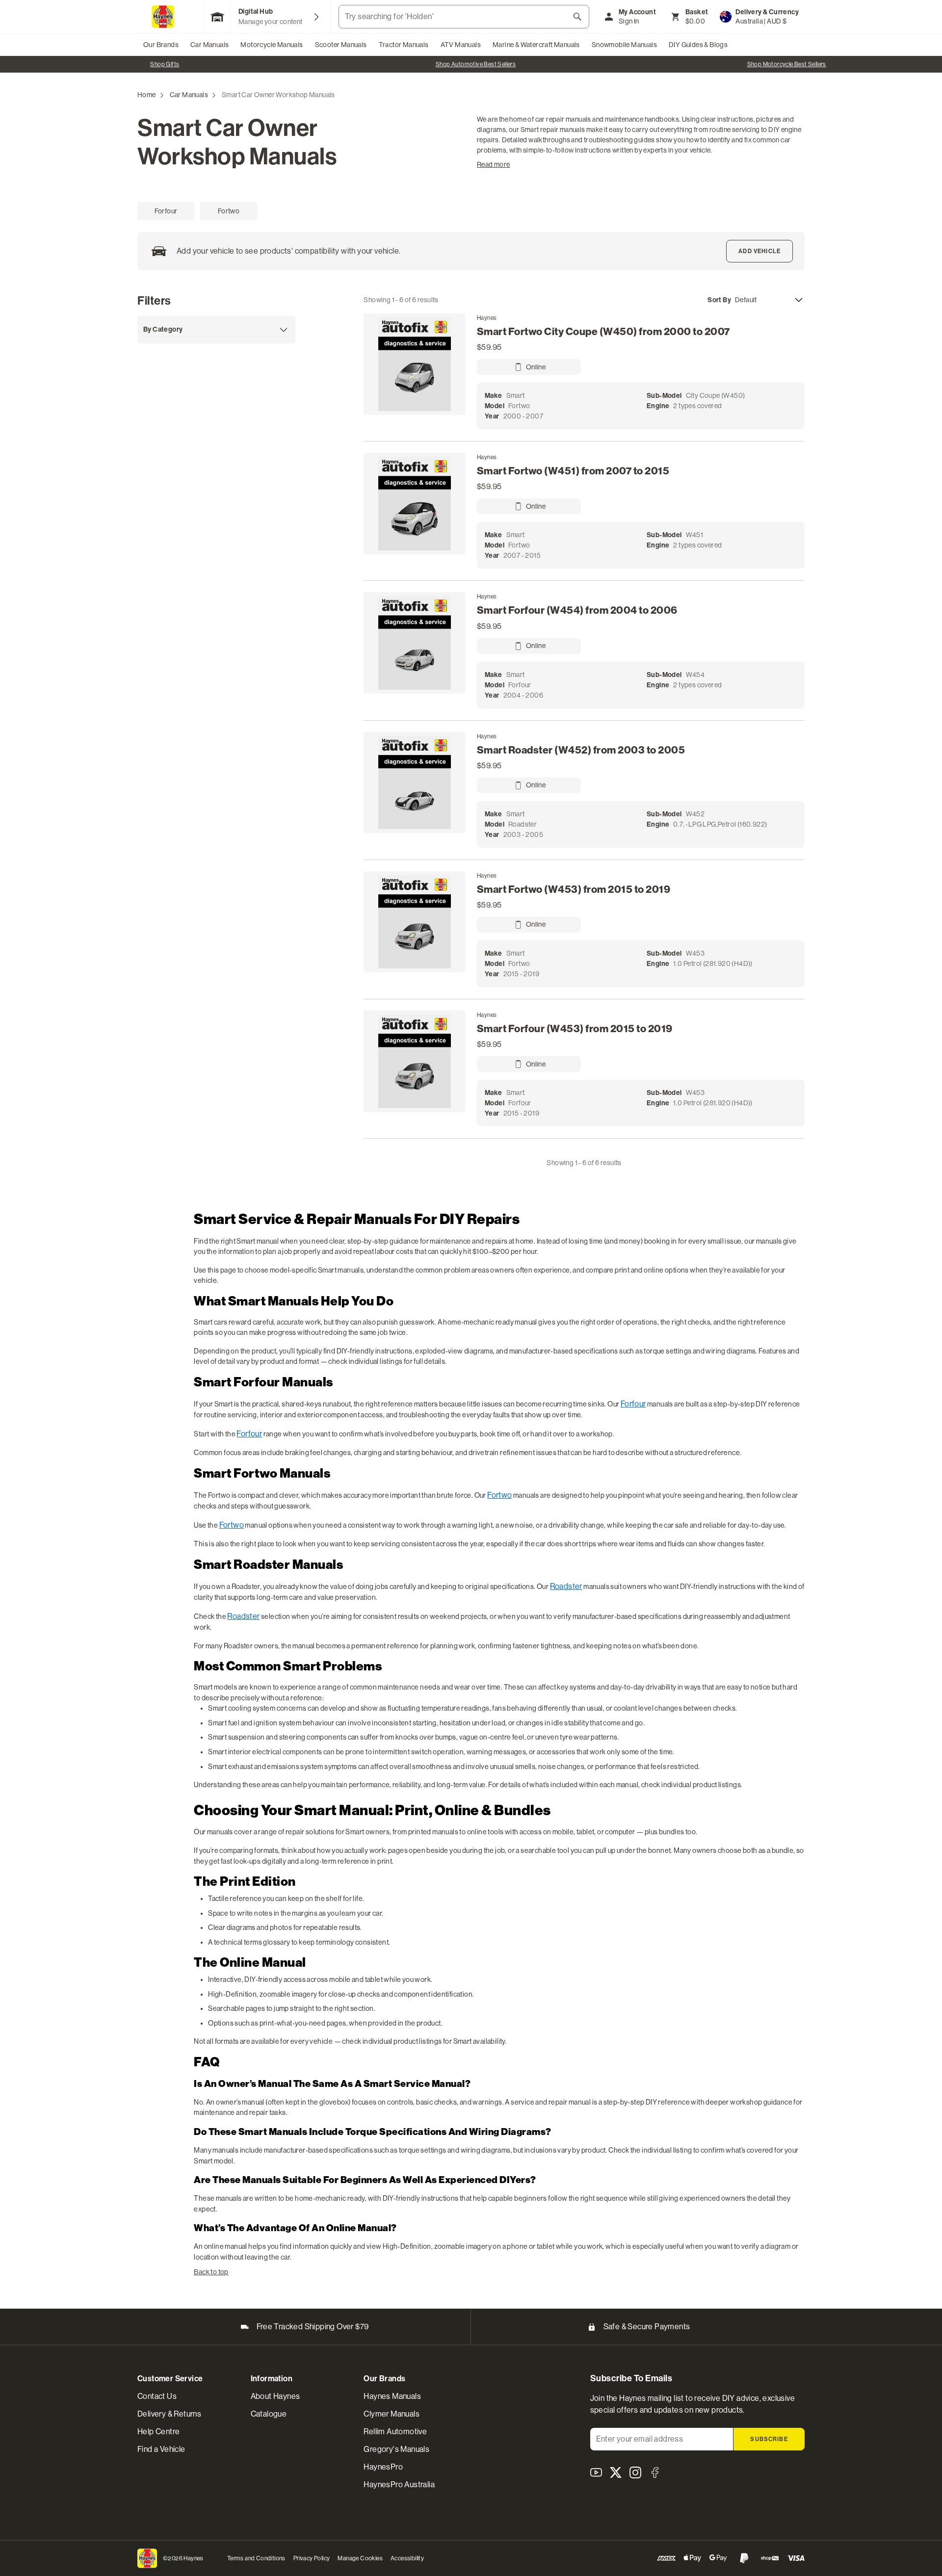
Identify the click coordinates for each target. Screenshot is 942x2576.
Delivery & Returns (169, 2414)
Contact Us (157, 2396)
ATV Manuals (461, 45)
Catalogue (269, 2414)
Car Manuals (209, 45)
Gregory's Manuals (396, 2449)
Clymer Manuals (392, 2414)
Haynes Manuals (392, 2396)
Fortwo (499, 1495)
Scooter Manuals (341, 45)
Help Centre (158, 2432)
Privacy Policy (312, 2558)
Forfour (633, 1404)
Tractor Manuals (404, 45)
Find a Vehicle (161, 2449)
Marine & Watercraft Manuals (536, 45)
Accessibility (407, 2558)
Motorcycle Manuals (272, 45)
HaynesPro (383, 2467)
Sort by (719, 300)
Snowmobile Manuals (624, 45)
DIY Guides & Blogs (698, 45)
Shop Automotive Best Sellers (165, 64)
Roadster (566, 1586)
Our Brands (161, 45)
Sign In (629, 21)
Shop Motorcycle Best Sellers (476, 64)
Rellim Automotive (395, 2432)
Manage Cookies (360, 2558)
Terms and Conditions (256, 2558)
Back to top (211, 2272)
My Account (637, 12)
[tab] (166, 211)
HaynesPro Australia (399, 2485)
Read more (494, 164)
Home (147, 95)
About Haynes (275, 2396)
